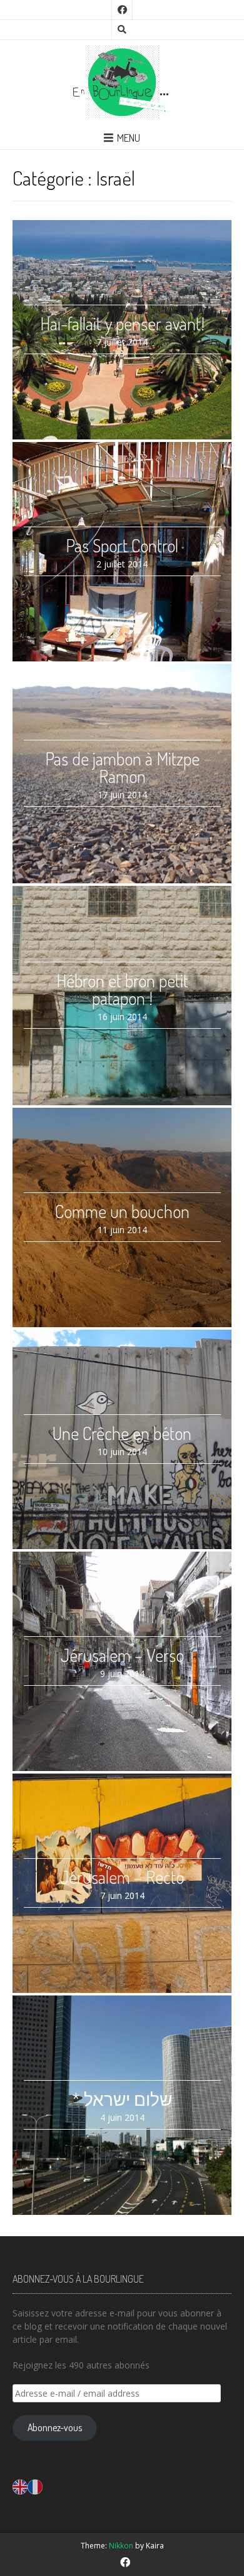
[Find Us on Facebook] (122, 10)
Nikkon (121, 2546)
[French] (35, 2485)
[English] (20, 2485)
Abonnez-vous (55, 2427)
